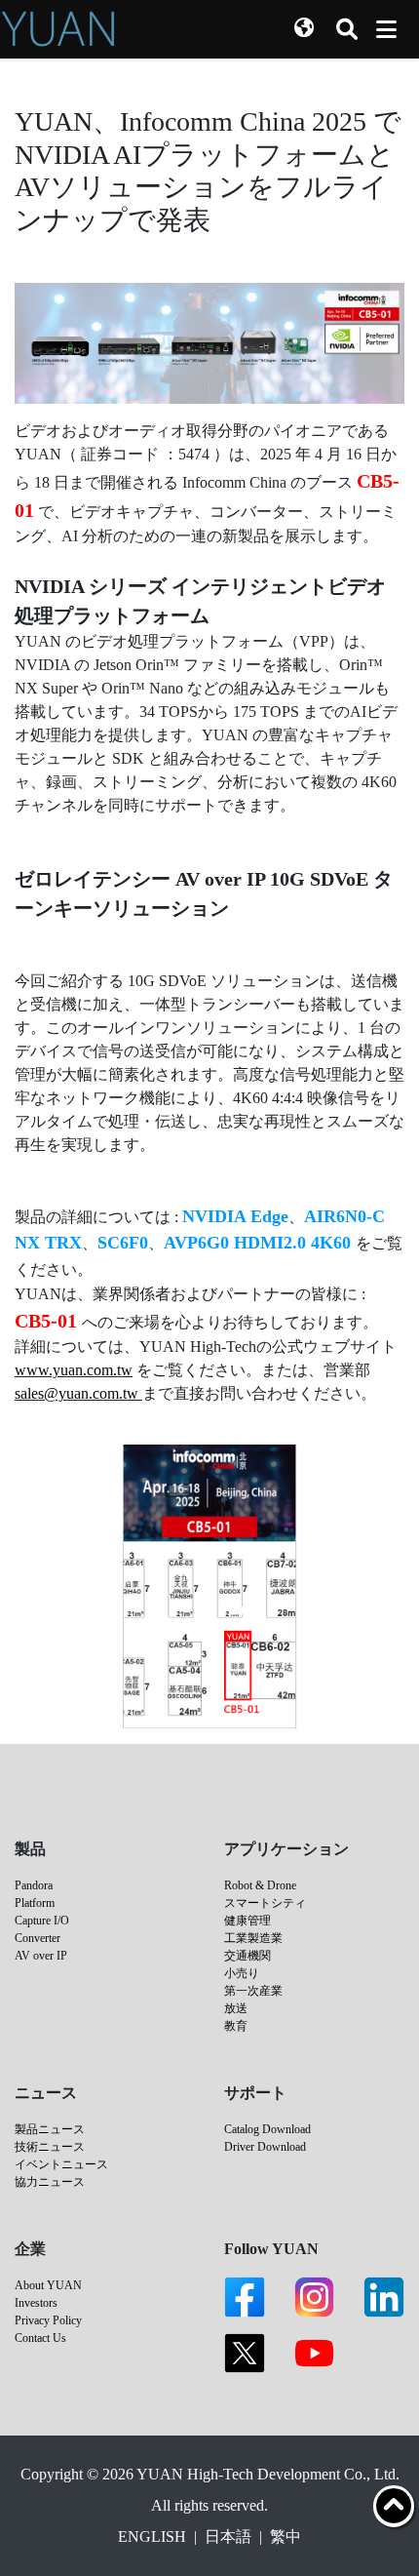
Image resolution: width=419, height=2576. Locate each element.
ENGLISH (152, 2537)
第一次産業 (253, 1991)
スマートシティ (265, 1903)
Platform (35, 1903)
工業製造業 (253, 1938)
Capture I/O (42, 1921)
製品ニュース (50, 2129)
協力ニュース (50, 2182)
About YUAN (48, 2285)
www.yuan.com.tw (74, 1370)
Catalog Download (267, 2129)
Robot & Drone (260, 1885)
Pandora (34, 1885)
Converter (38, 1938)
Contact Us (40, 2338)
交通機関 (248, 1956)
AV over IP (41, 1956)
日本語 (228, 2537)
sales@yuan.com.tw (76, 1393)
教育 (236, 2026)
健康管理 (248, 1921)
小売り (242, 1973)
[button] (304, 29)
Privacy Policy (48, 2320)
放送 (236, 2008)
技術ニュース (50, 2147)
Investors (36, 2303)
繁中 (286, 2537)
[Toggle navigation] (386, 29)
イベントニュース (61, 2164)
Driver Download (265, 2147)
